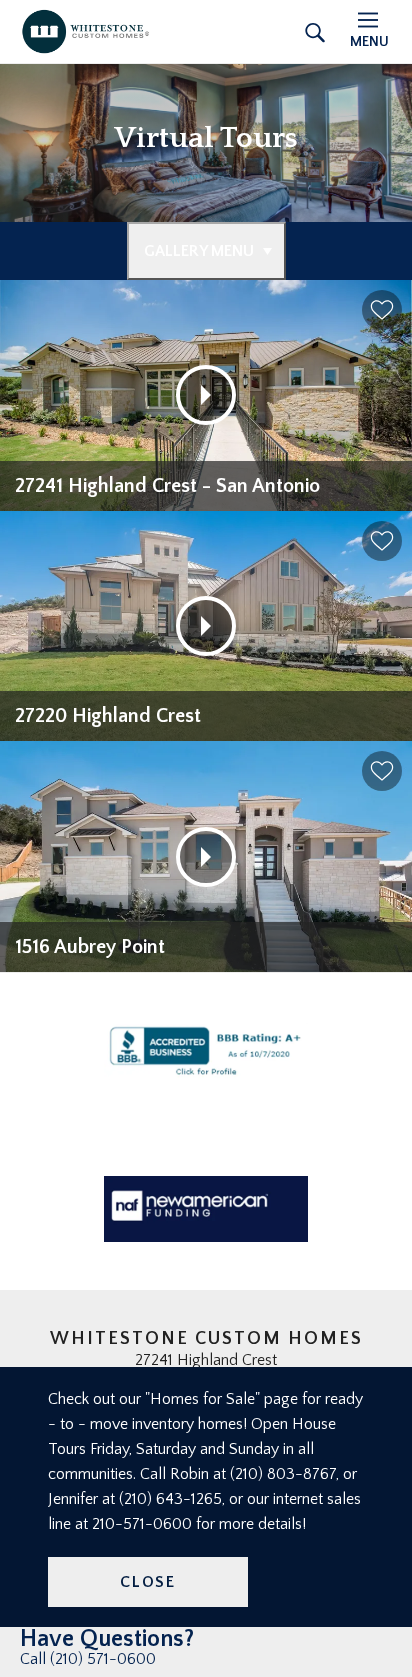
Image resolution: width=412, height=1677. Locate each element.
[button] (382, 310)
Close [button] (148, 1582)
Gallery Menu (199, 251)
